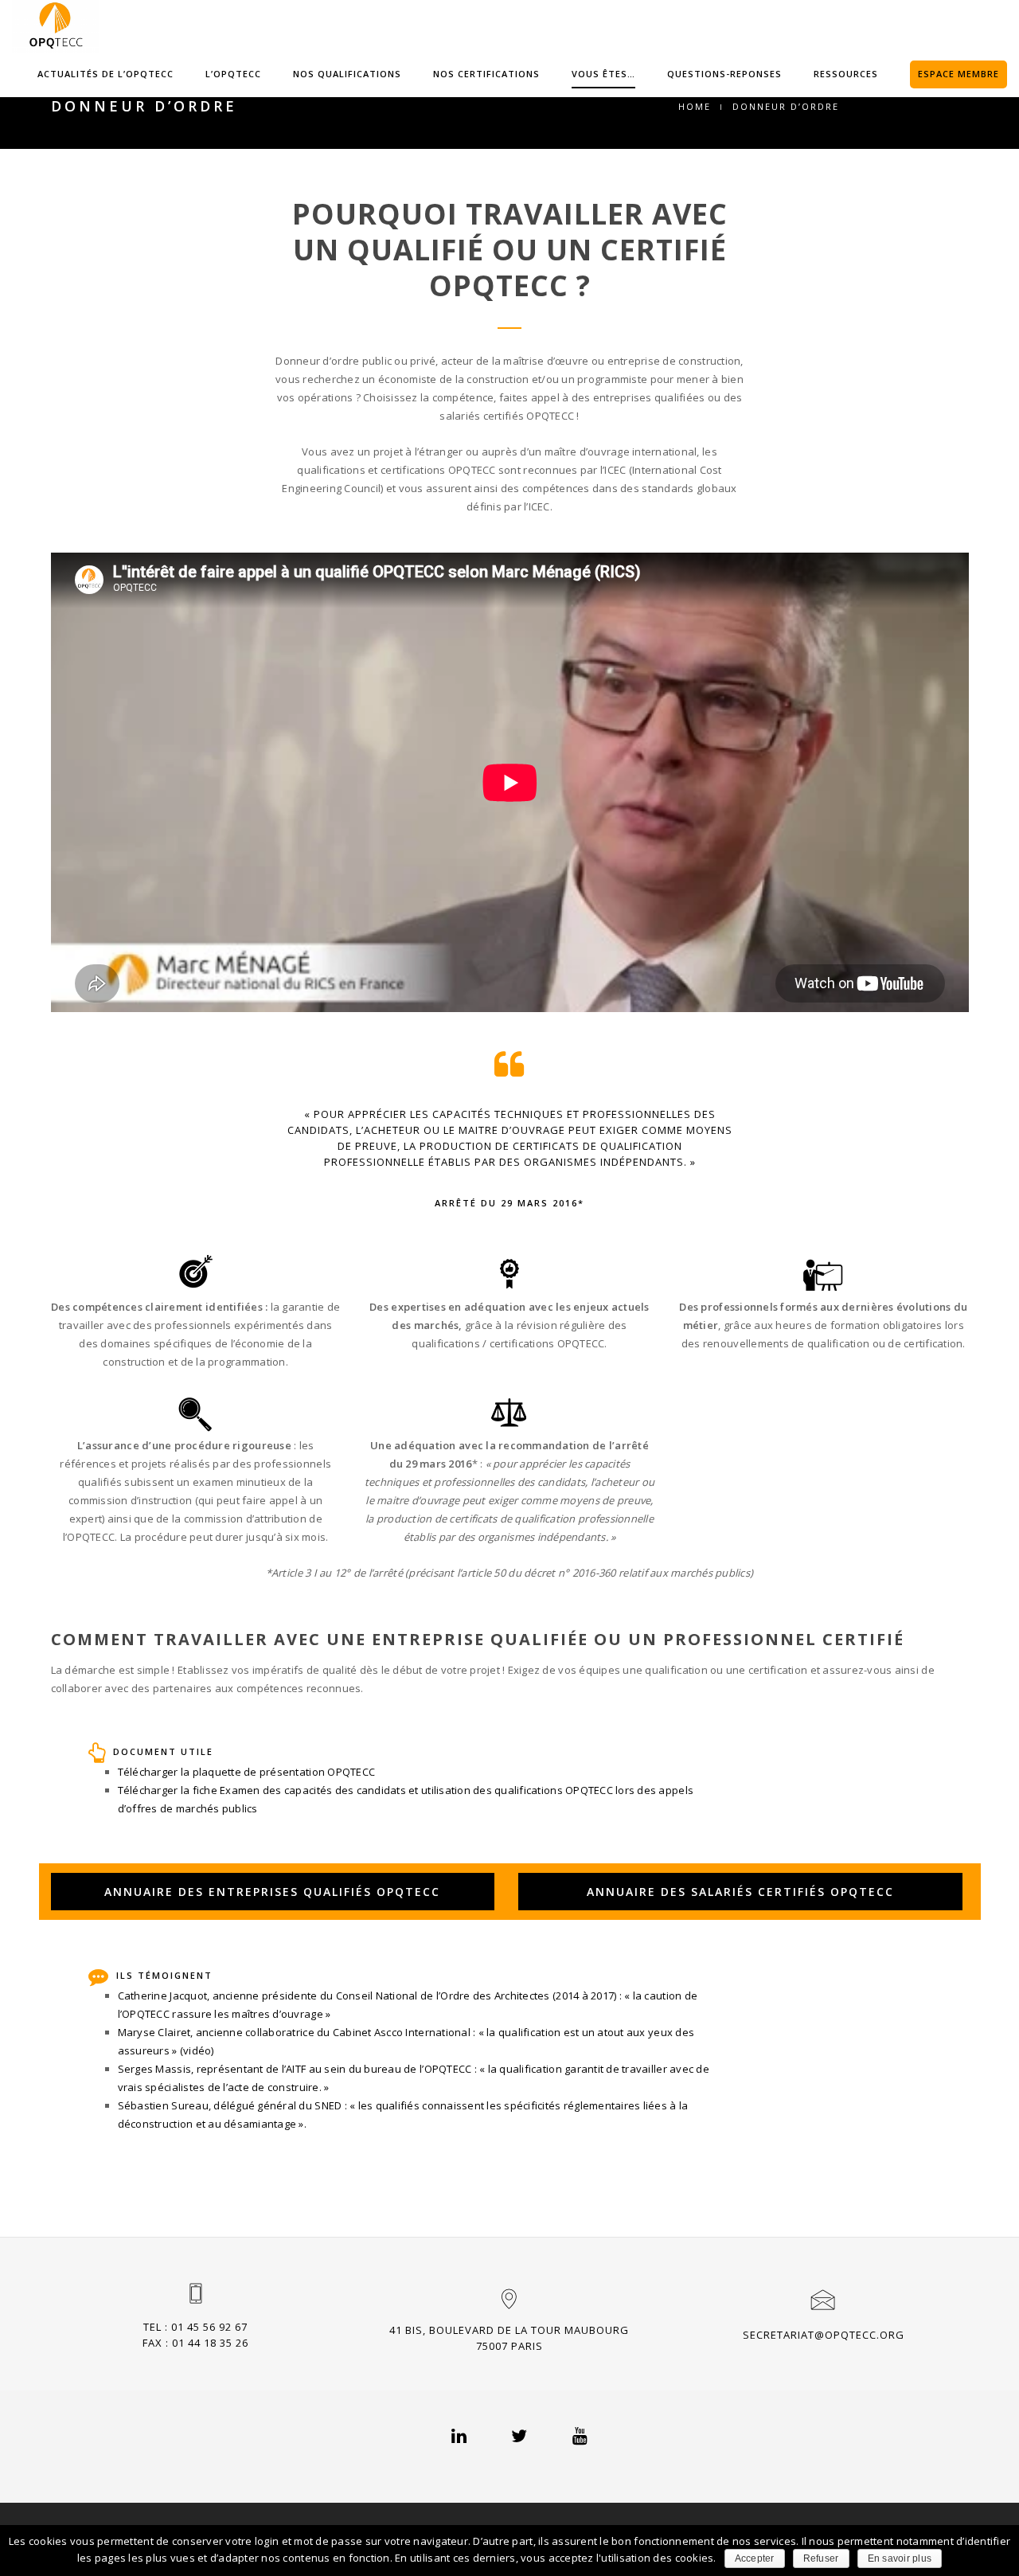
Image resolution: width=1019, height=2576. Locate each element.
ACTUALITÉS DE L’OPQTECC (105, 74)
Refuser (821, 2558)
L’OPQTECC (233, 74)
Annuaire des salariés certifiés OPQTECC (740, 1892)
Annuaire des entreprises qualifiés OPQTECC (272, 1892)
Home (695, 106)
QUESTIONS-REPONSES (724, 74)
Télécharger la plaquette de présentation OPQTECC (246, 1772)
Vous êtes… (603, 74)
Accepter (755, 2558)
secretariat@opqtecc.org (824, 2335)
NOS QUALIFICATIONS (347, 74)
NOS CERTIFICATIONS (486, 74)
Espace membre (958, 74)
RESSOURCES (846, 74)
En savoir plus (900, 2558)
